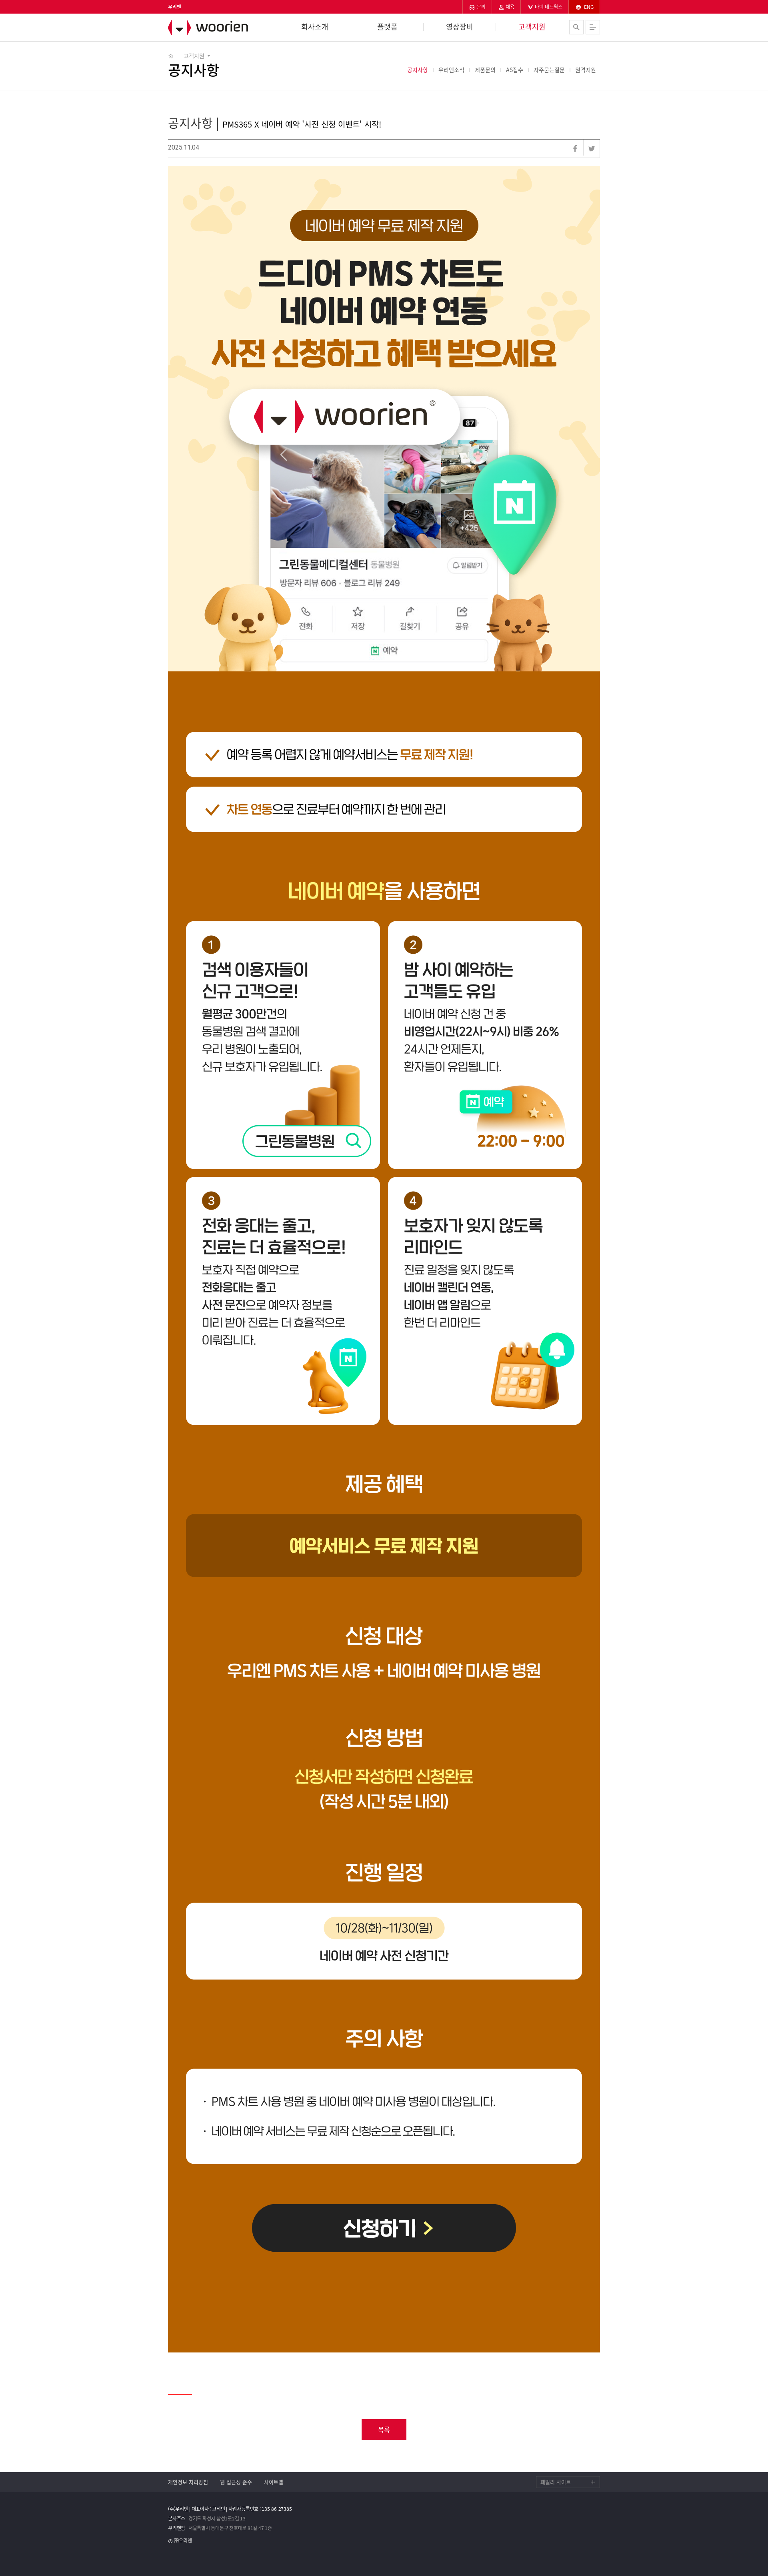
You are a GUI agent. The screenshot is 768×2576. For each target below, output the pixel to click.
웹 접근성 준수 (236, 2482)
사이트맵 (274, 2482)
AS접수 (515, 70)
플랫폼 (387, 27)
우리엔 (212, 28)
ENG (588, 7)
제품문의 (485, 70)
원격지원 (586, 70)
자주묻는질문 (549, 70)
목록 (384, 2429)
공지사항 (418, 70)
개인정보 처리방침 (188, 2482)
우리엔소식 (451, 70)
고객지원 (532, 27)
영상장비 (460, 27)
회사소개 (315, 27)
